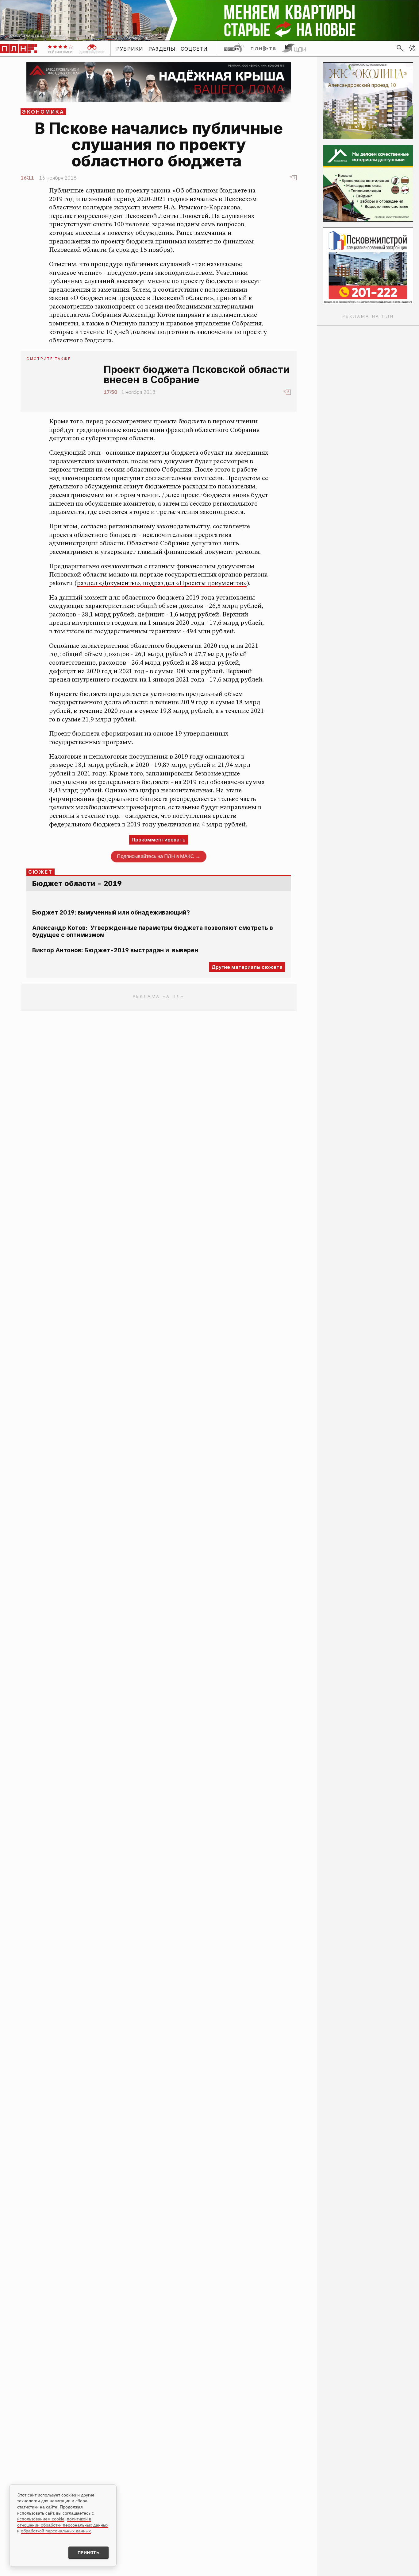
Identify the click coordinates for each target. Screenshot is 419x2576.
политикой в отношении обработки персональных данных (63, 2522)
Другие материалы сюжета (247, 967)
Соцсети (194, 49)
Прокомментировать (159, 840)
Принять (89, 2553)
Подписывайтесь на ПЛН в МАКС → (159, 856)
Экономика (43, 112)
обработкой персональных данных (56, 2531)
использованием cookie (41, 2519)
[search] (400, 48)
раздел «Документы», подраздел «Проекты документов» (162, 583)
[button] (412, 48)
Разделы (162, 49)
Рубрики (130, 49)
